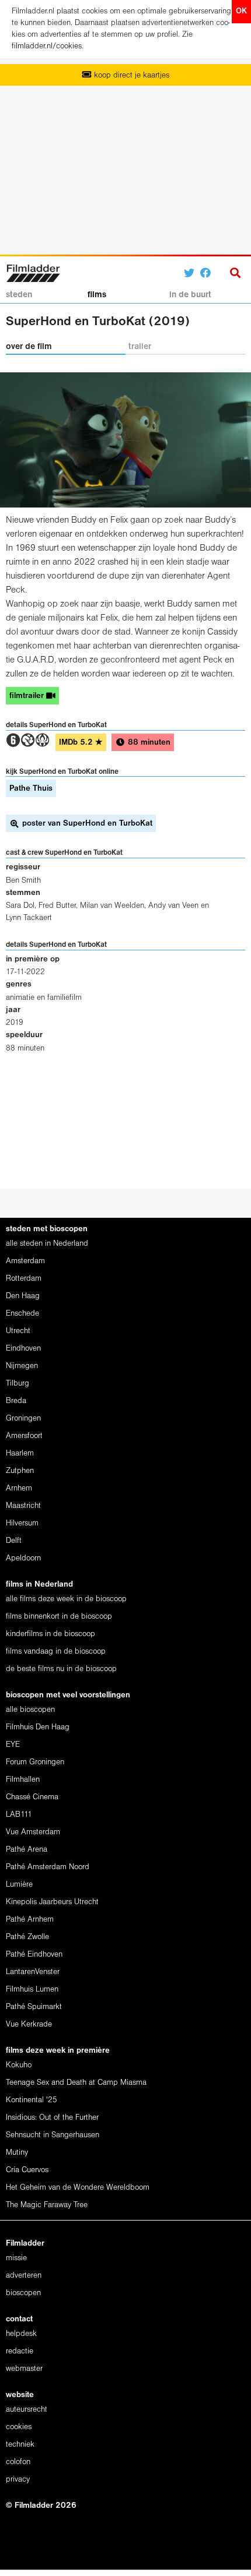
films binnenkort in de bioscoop (59, 1617)
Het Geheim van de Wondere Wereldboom (78, 2188)
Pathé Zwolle (27, 1937)
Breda (16, 1401)
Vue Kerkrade (29, 2024)
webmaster (24, 2369)
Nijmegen (22, 1366)
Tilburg (18, 1384)
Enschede (22, 1314)
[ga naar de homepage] (33, 272)
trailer (140, 347)
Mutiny (17, 2153)
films (97, 295)
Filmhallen (23, 1780)
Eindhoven (23, 1349)
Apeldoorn (23, 1558)
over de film (29, 347)
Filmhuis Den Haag (38, 1727)
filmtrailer (28, 696)
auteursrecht (27, 2410)
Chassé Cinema (32, 1797)
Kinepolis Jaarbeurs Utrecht (52, 1902)
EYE (13, 1745)
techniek (20, 2445)
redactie (20, 2351)
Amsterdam (25, 1261)
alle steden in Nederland (47, 1244)
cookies (19, 2427)
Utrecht (18, 1331)
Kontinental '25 (32, 2100)
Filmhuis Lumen (32, 1990)
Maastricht (23, 1506)
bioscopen (23, 2293)
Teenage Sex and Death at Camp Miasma (76, 2083)
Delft (14, 1541)
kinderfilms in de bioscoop (50, 1634)
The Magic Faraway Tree (47, 2205)
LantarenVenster (33, 1972)
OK (241, 11)
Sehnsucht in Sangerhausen (53, 2135)
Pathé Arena (27, 1850)
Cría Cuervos (27, 2170)
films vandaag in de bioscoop (56, 1652)
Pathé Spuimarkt (34, 2007)
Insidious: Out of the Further (52, 2118)
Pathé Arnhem (30, 1920)
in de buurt (190, 295)
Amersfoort (24, 1436)
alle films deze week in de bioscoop (66, 1599)
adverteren (24, 2276)
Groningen (23, 1419)
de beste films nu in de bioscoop (61, 1669)
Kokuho (19, 2065)
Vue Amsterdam (33, 1832)
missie (16, 2258)
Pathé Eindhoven (34, 1955)
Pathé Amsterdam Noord (48, 1867)
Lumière (19, 1885)
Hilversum (22, 1523)
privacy (18, 2480)
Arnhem (19, 1488)
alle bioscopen (30, 1710)
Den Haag (23, 1296)
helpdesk (21, 2334)
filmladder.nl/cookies (47, 46)
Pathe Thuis (31, 789)
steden (19, 295)
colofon (18, 2462)
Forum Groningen (35, 1762)
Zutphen (20, 1471)
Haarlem (20, 1453)
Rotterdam (24, 1279)
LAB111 (19, 1815)
